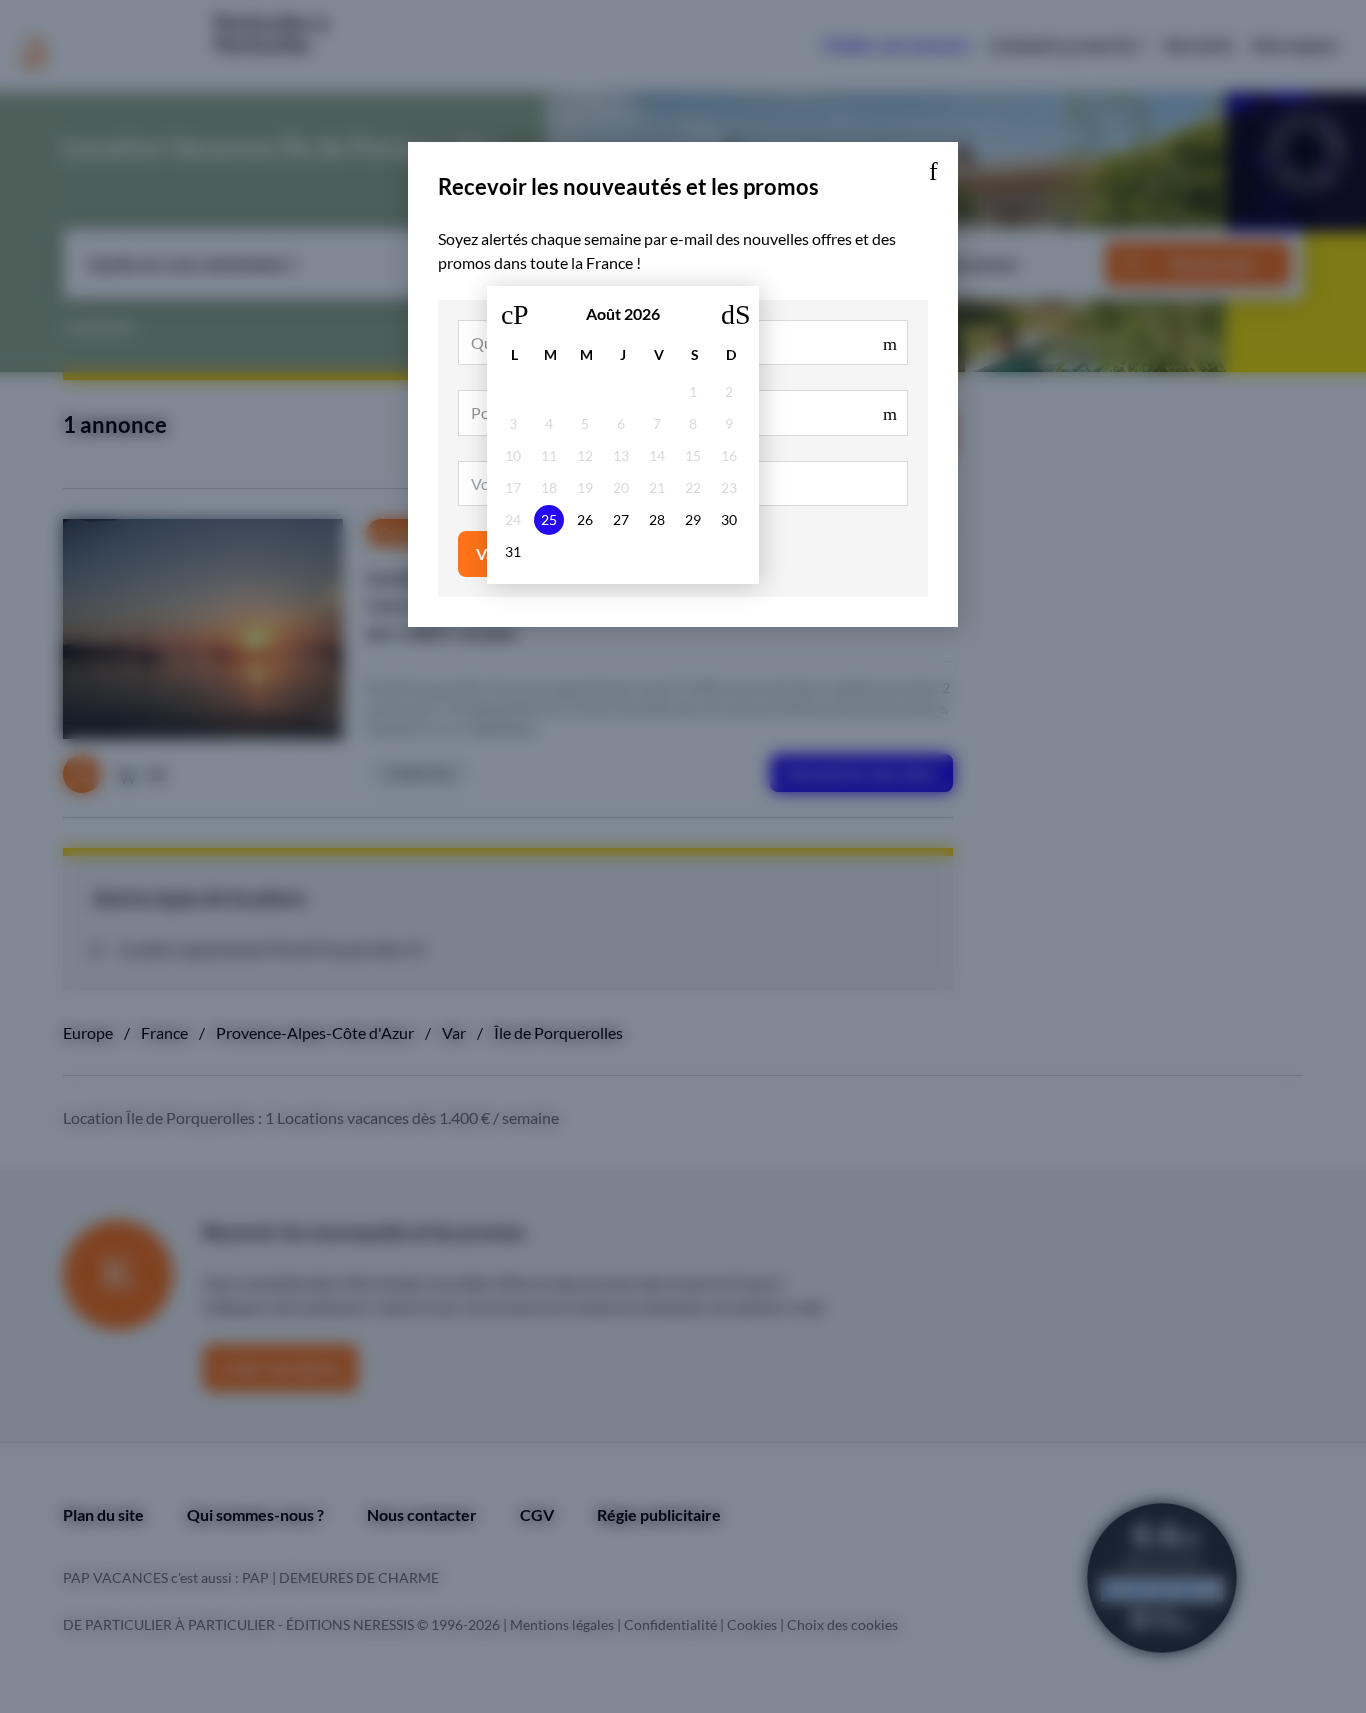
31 (513, 551)
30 (729, 519)
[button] (933, 167)
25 (549, 519)
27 (621, 519)
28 (657, 519)
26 (585, 519)
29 (693, 519)
